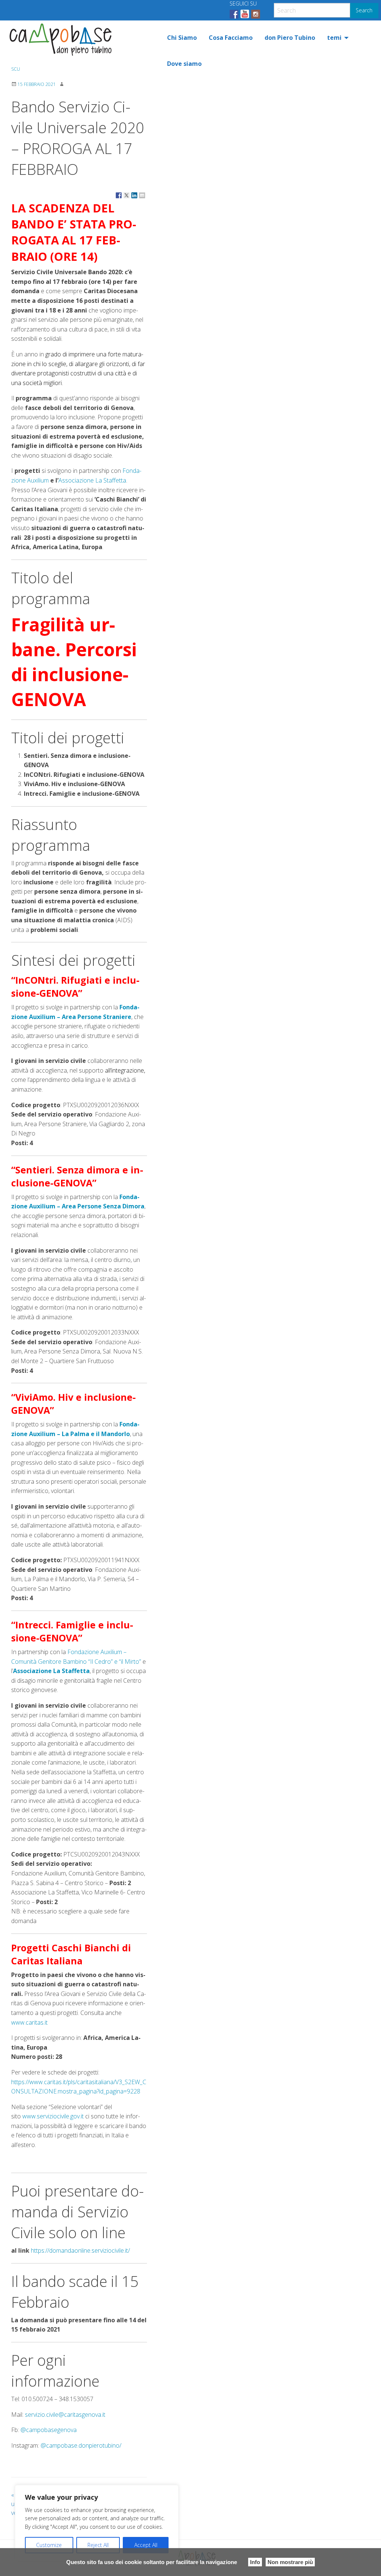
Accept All (146, 2545)
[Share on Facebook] (119, 195)
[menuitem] (182, 38)
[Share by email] (142, 195)
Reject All (98, 2545)
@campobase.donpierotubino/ (81, 2445)
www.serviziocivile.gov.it (53, 2116)
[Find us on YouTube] (245, 14)
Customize (49, 2545)
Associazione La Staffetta (92, 480)
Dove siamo (184, 64)
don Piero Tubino (290, 38)
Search (364, 10)
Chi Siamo (182, 38)
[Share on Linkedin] (134, 195)
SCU (16, 69)
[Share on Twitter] (127, 195)
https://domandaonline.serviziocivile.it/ (80, 2250)
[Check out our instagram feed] (256, 14)
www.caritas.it (29, 2022)
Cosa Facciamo (231, 38)
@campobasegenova (49, 2430)
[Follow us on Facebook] (234, 14)
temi (334, 38)
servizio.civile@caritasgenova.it (65, 2415)
